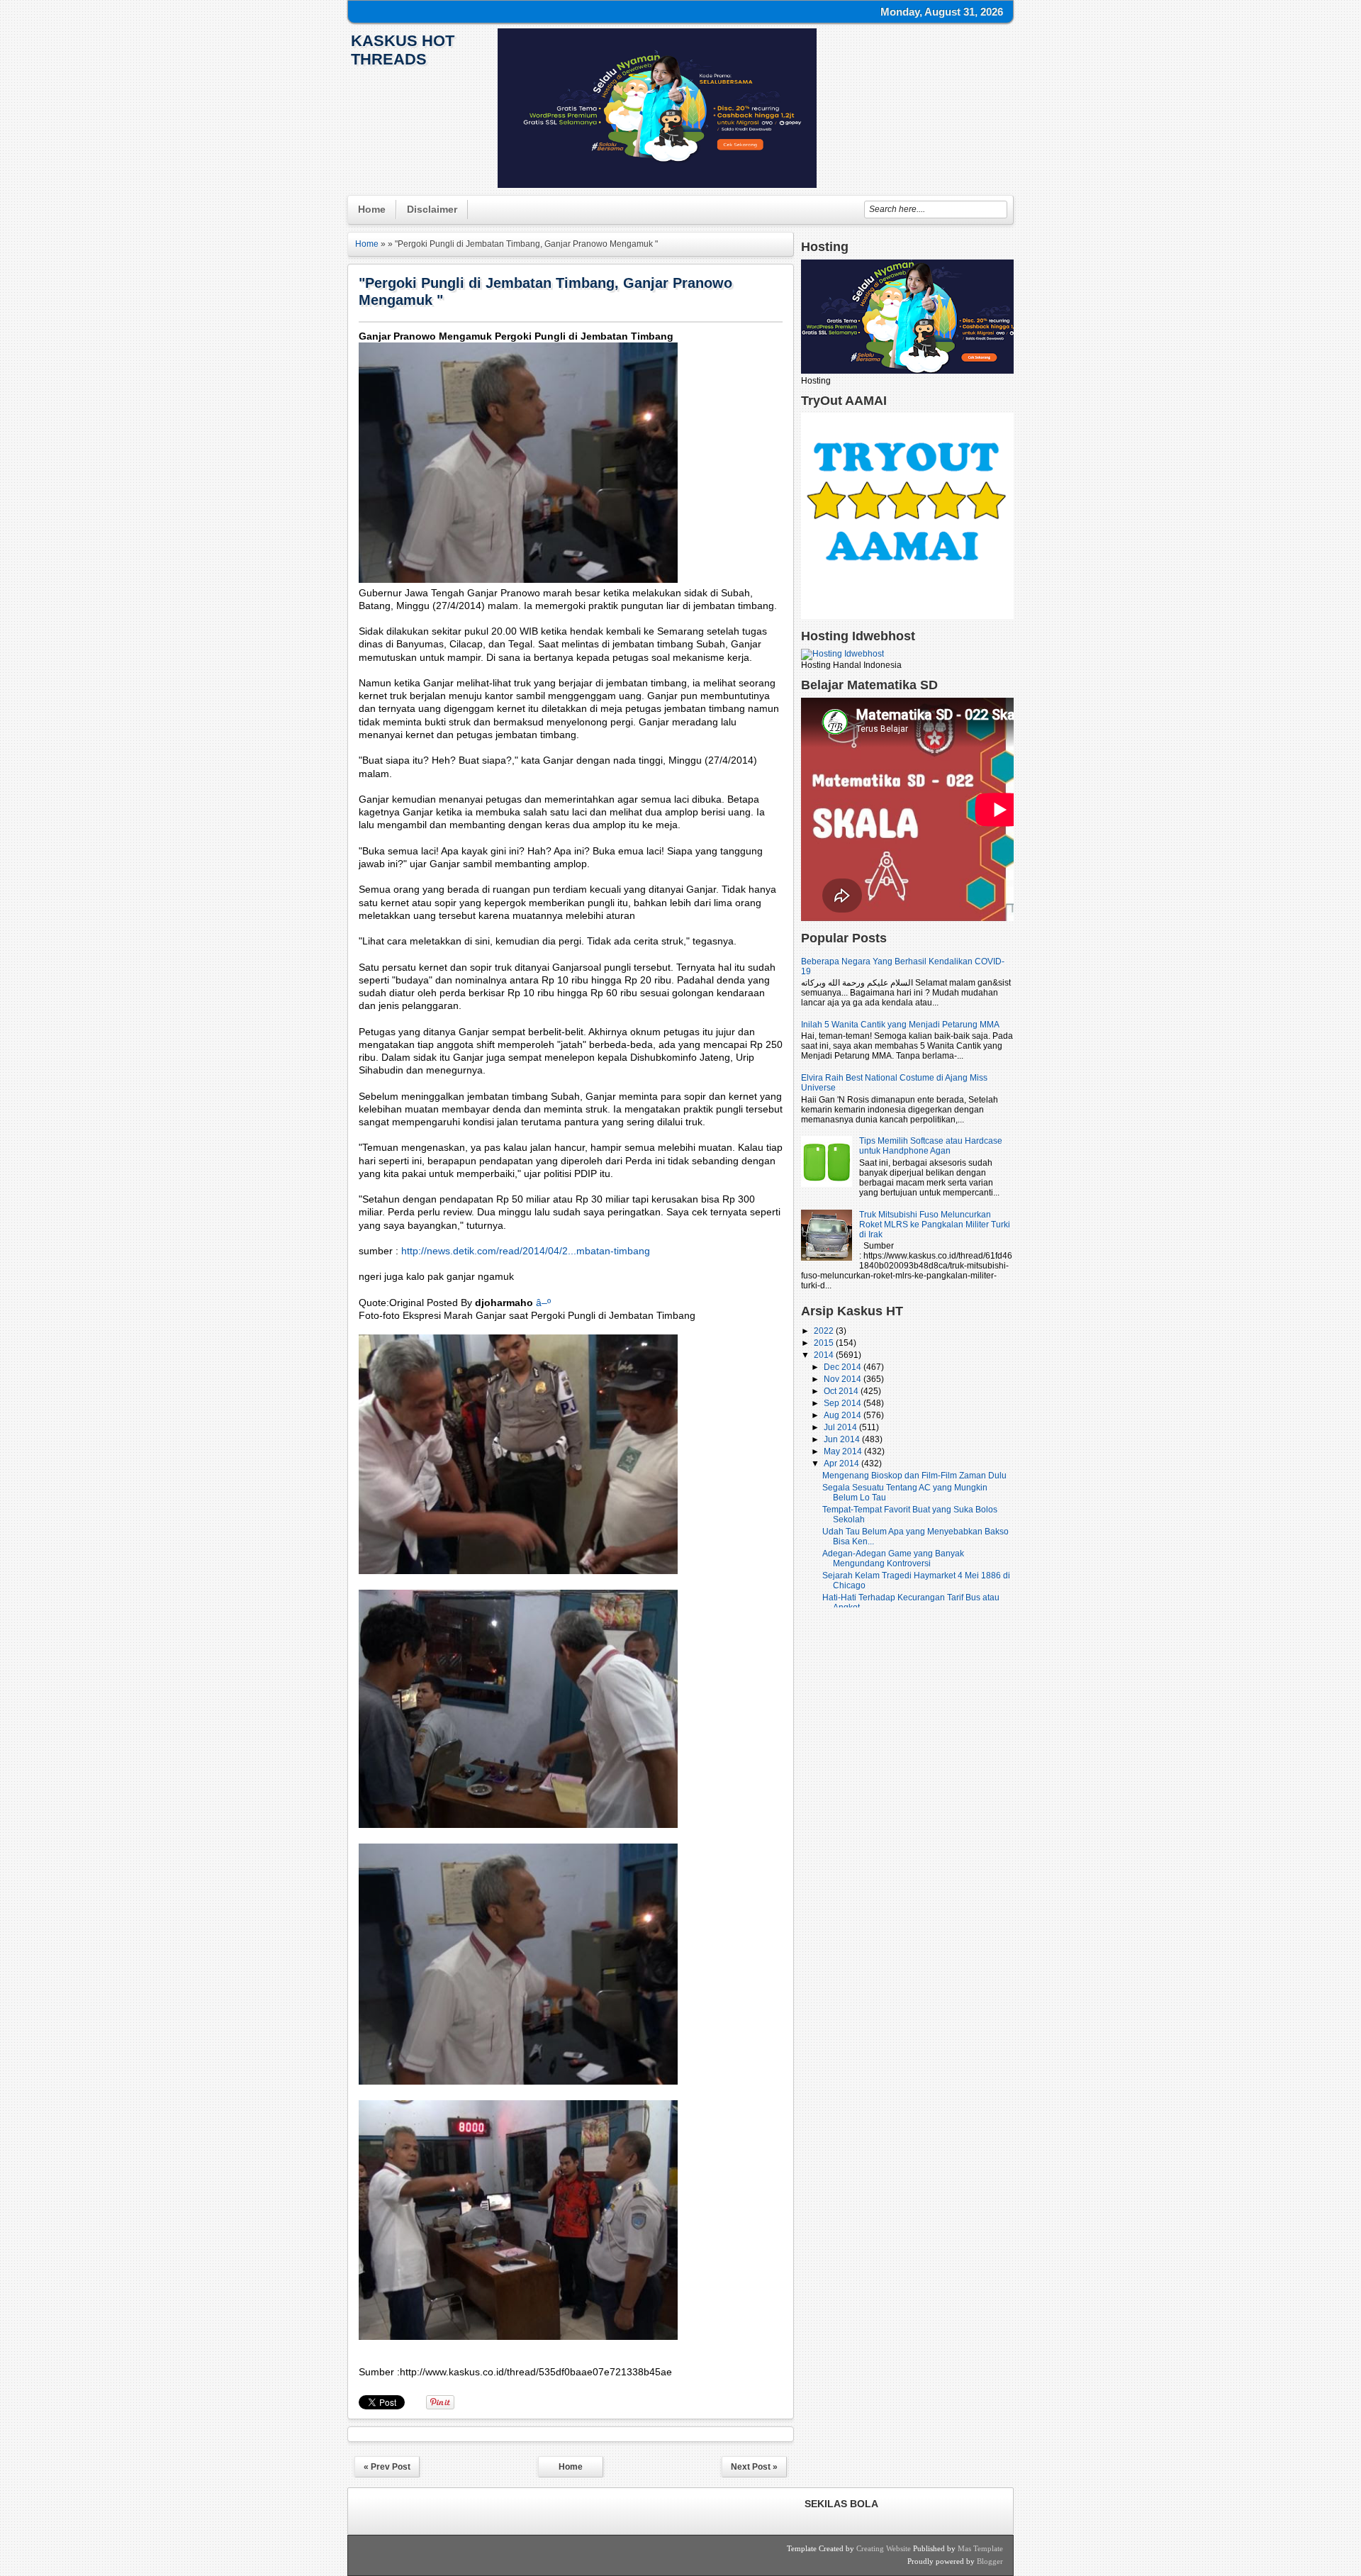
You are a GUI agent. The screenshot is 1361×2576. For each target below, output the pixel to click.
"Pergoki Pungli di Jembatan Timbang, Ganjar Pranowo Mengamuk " (545, 291)
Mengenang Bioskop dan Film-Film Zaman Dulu (914, 1476)
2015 (825, 1343)
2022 (825, 1331)
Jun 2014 (843, 1439)
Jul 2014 (841, 1427)
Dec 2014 (844, 1367)
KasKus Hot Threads (403, 50)
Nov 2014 (844, 1379)
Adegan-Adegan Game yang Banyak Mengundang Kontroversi (893, 1559)
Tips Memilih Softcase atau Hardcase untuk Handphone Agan (931, 1146)
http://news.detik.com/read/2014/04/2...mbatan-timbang (526, 1251)
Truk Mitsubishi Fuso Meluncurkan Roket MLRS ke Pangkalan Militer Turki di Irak (935, 1225)
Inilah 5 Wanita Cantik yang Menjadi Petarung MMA (900, 1025)
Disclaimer (432, 209)
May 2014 (844, 1451)
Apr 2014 (842, 1463)
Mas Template (980, 2548)
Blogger (990, 2561)
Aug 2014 (844, 1415)
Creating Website (884, 2548)
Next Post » (754, 2467)
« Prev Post (387, 2467)
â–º (543, 1303)
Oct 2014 (842, 1391)
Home (372, 209)
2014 (825, 1355)
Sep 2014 (844, 1403)
